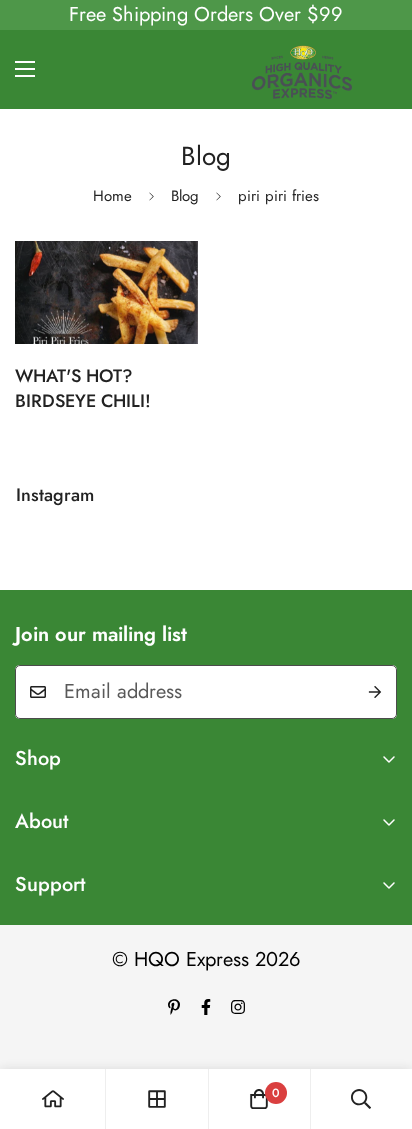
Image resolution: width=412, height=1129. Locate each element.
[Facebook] (206, 1007)
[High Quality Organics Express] (302, 69)
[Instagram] (238, 1007)
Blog (185, 196)
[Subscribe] (375, 692)
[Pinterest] (174, 1007)
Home (112, 196)
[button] (259, 1099)
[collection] (157, 1099)
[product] (53, 1099)
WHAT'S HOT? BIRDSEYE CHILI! (83, 388)
